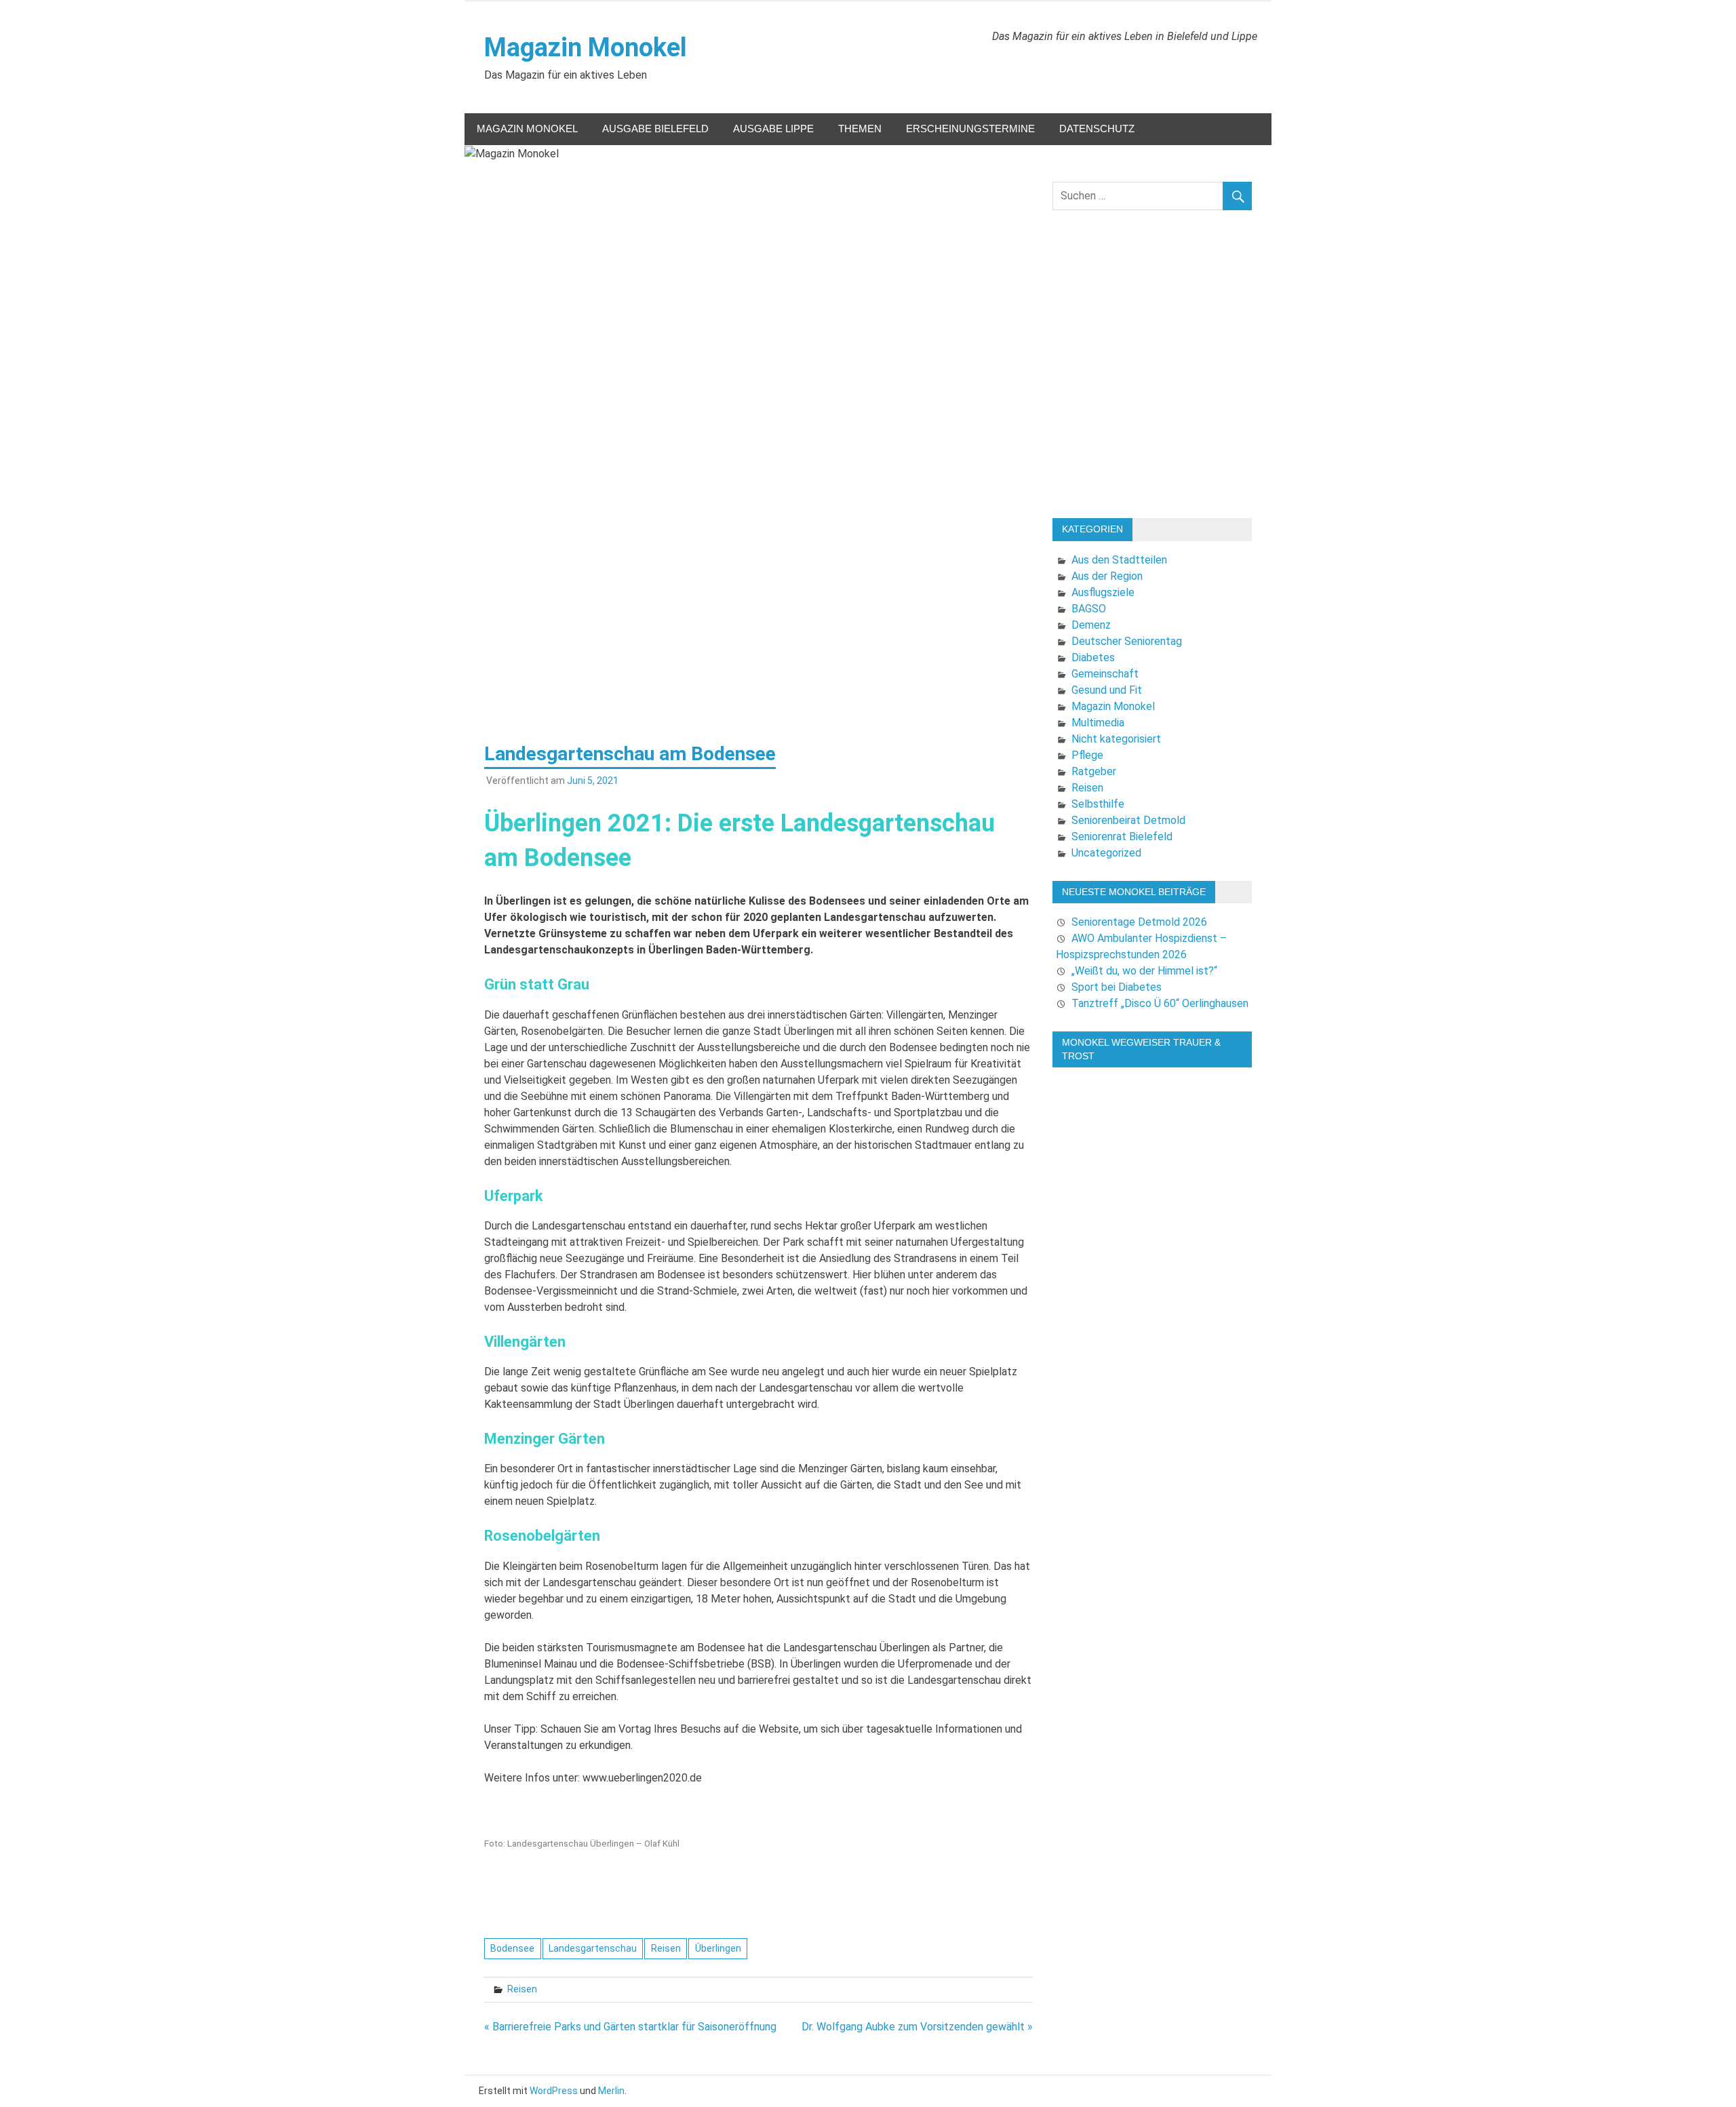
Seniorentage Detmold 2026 (1139, 922)
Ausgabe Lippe (773, 129)
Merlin (611, 2091)
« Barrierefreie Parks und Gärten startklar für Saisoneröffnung (630, 2027)
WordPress (554, 2091)
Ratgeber (1094, 771)
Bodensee (512, 1948)
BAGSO (1089, 609)
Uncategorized (1106, 853)
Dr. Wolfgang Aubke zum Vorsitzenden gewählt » (917, 2027)
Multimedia (1098, 723)
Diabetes (1093, 657)
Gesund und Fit (1107, 690)
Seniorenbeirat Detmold (1128, 820)
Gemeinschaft (1105, 674)
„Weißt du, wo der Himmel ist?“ (1144, 971)
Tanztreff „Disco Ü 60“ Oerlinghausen (1160, 1003)
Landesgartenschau (593, 1948)
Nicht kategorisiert (1116, 739)
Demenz (1091, 625)
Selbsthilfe (1098, 804)
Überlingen (718, 1948)
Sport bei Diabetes (1117, 987)
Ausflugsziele (1103, 592)
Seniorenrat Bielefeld (1122, 836)
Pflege (1087, 755)
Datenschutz (1097, 129)
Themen (860, 129)
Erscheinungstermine (970, 129)
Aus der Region (1107, 576)
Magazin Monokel (586, 47)
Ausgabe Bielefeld (655, 129)
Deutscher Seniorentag (1127, 641)
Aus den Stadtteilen (1119, 560)
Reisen (666, 1948)
